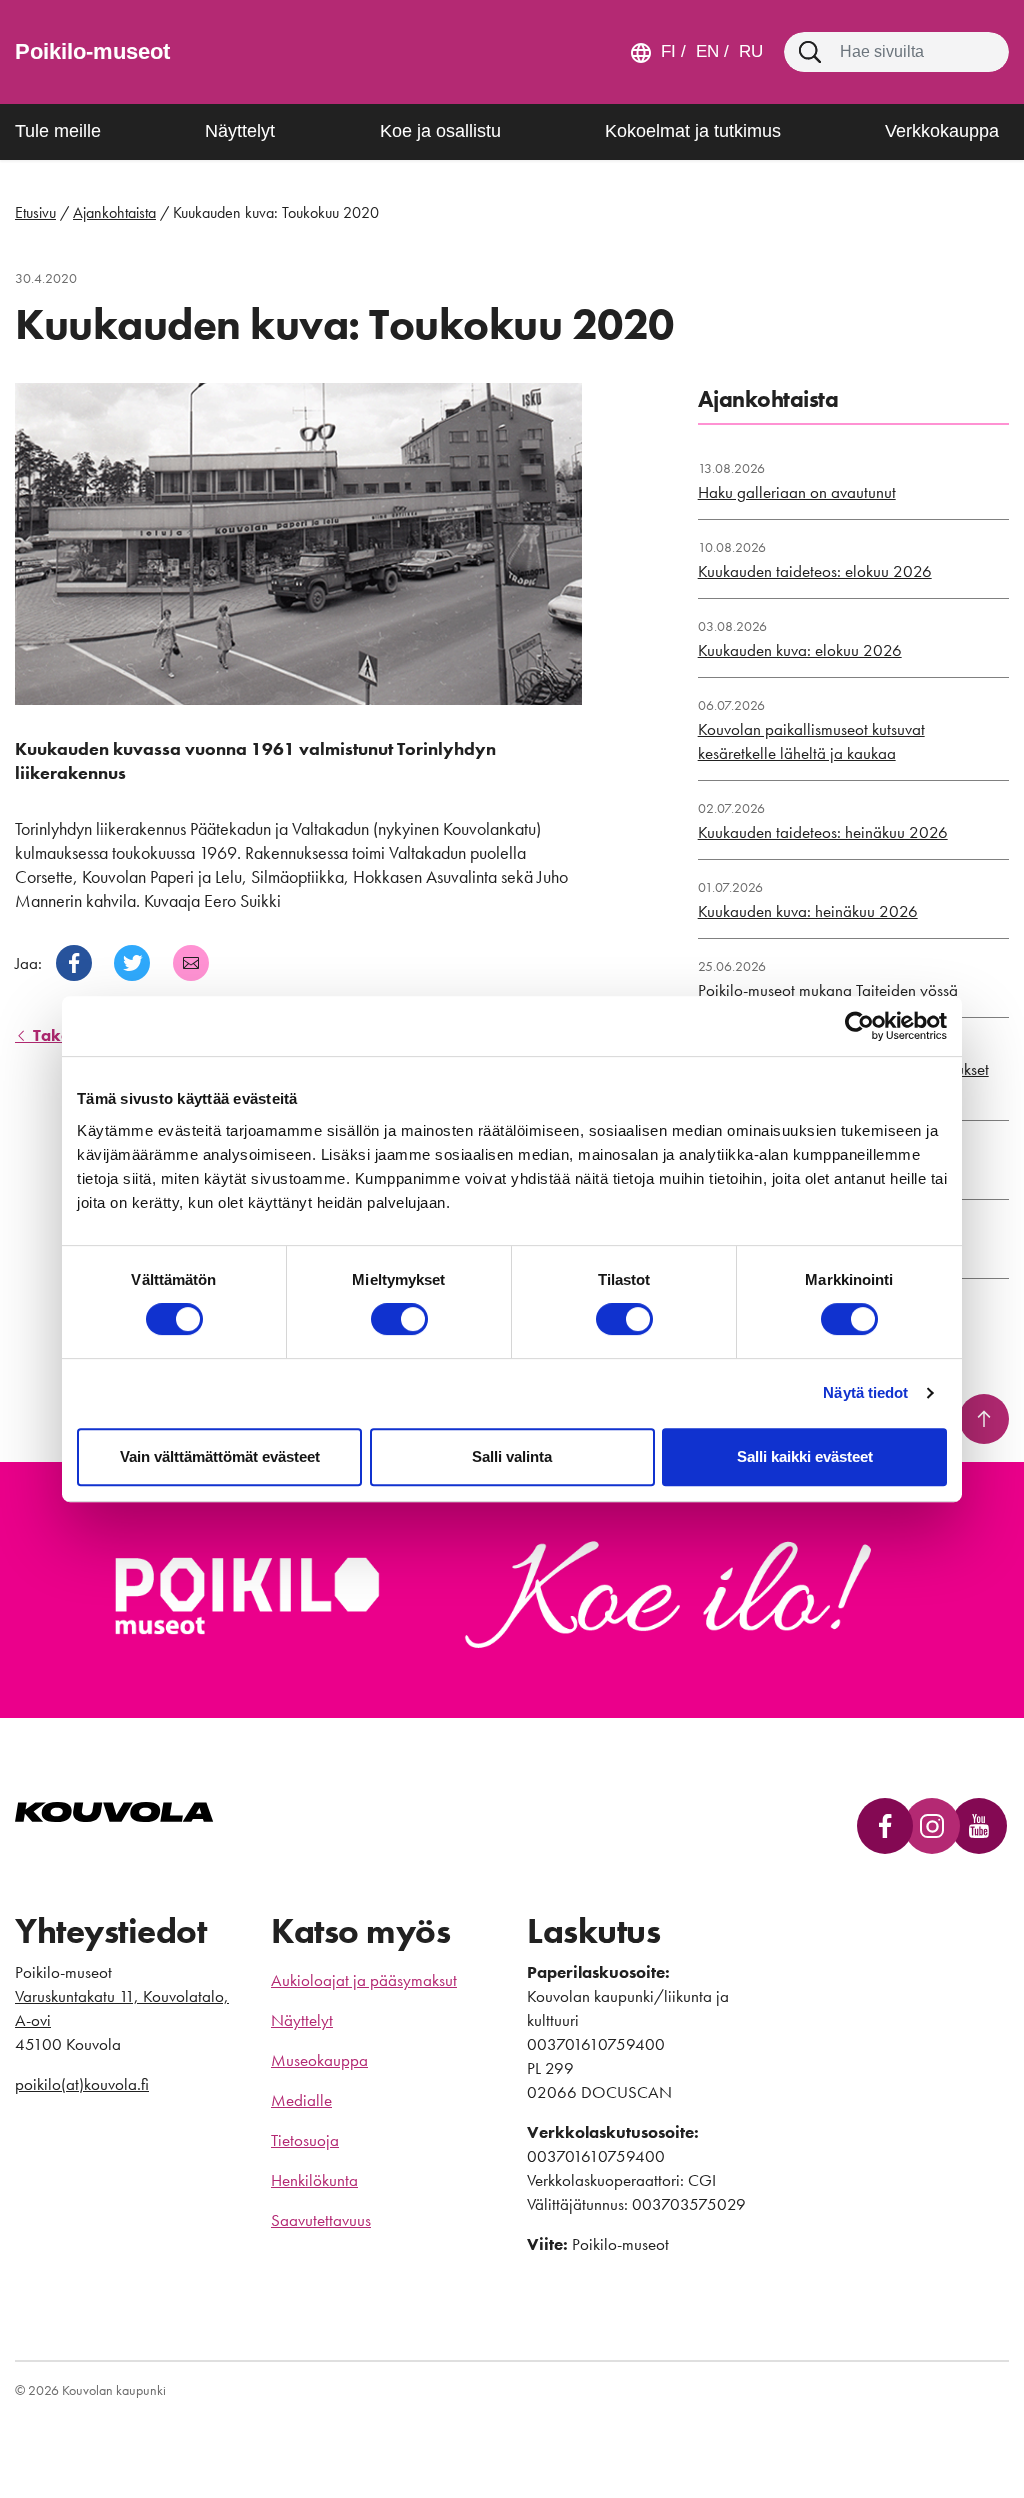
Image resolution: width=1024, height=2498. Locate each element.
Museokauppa (319, 2060)
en (705, 51)
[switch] (399, 1319)
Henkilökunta (314, 2180)
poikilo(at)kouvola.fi (82, 2084)
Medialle (301, 2100)
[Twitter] (132, 963)
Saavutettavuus (321, 2220)
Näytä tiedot (865, 1392)
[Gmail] (191, 963)
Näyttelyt (240, 131)
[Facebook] (74, 963)
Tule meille (58, 131)
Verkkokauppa (942, 131)
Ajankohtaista (114, 212)
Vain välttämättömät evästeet (220, 1456)
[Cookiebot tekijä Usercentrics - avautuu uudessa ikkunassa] (859, 1026)
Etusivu (35, 212)
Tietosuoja (305, 2140)
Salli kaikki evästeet (805, 1456)
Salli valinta (512, 1456)
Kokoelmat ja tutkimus (693, 131)
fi (668, 51)
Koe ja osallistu (440, 131)
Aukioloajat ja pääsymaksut (364, 1980)
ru (748, 51)
